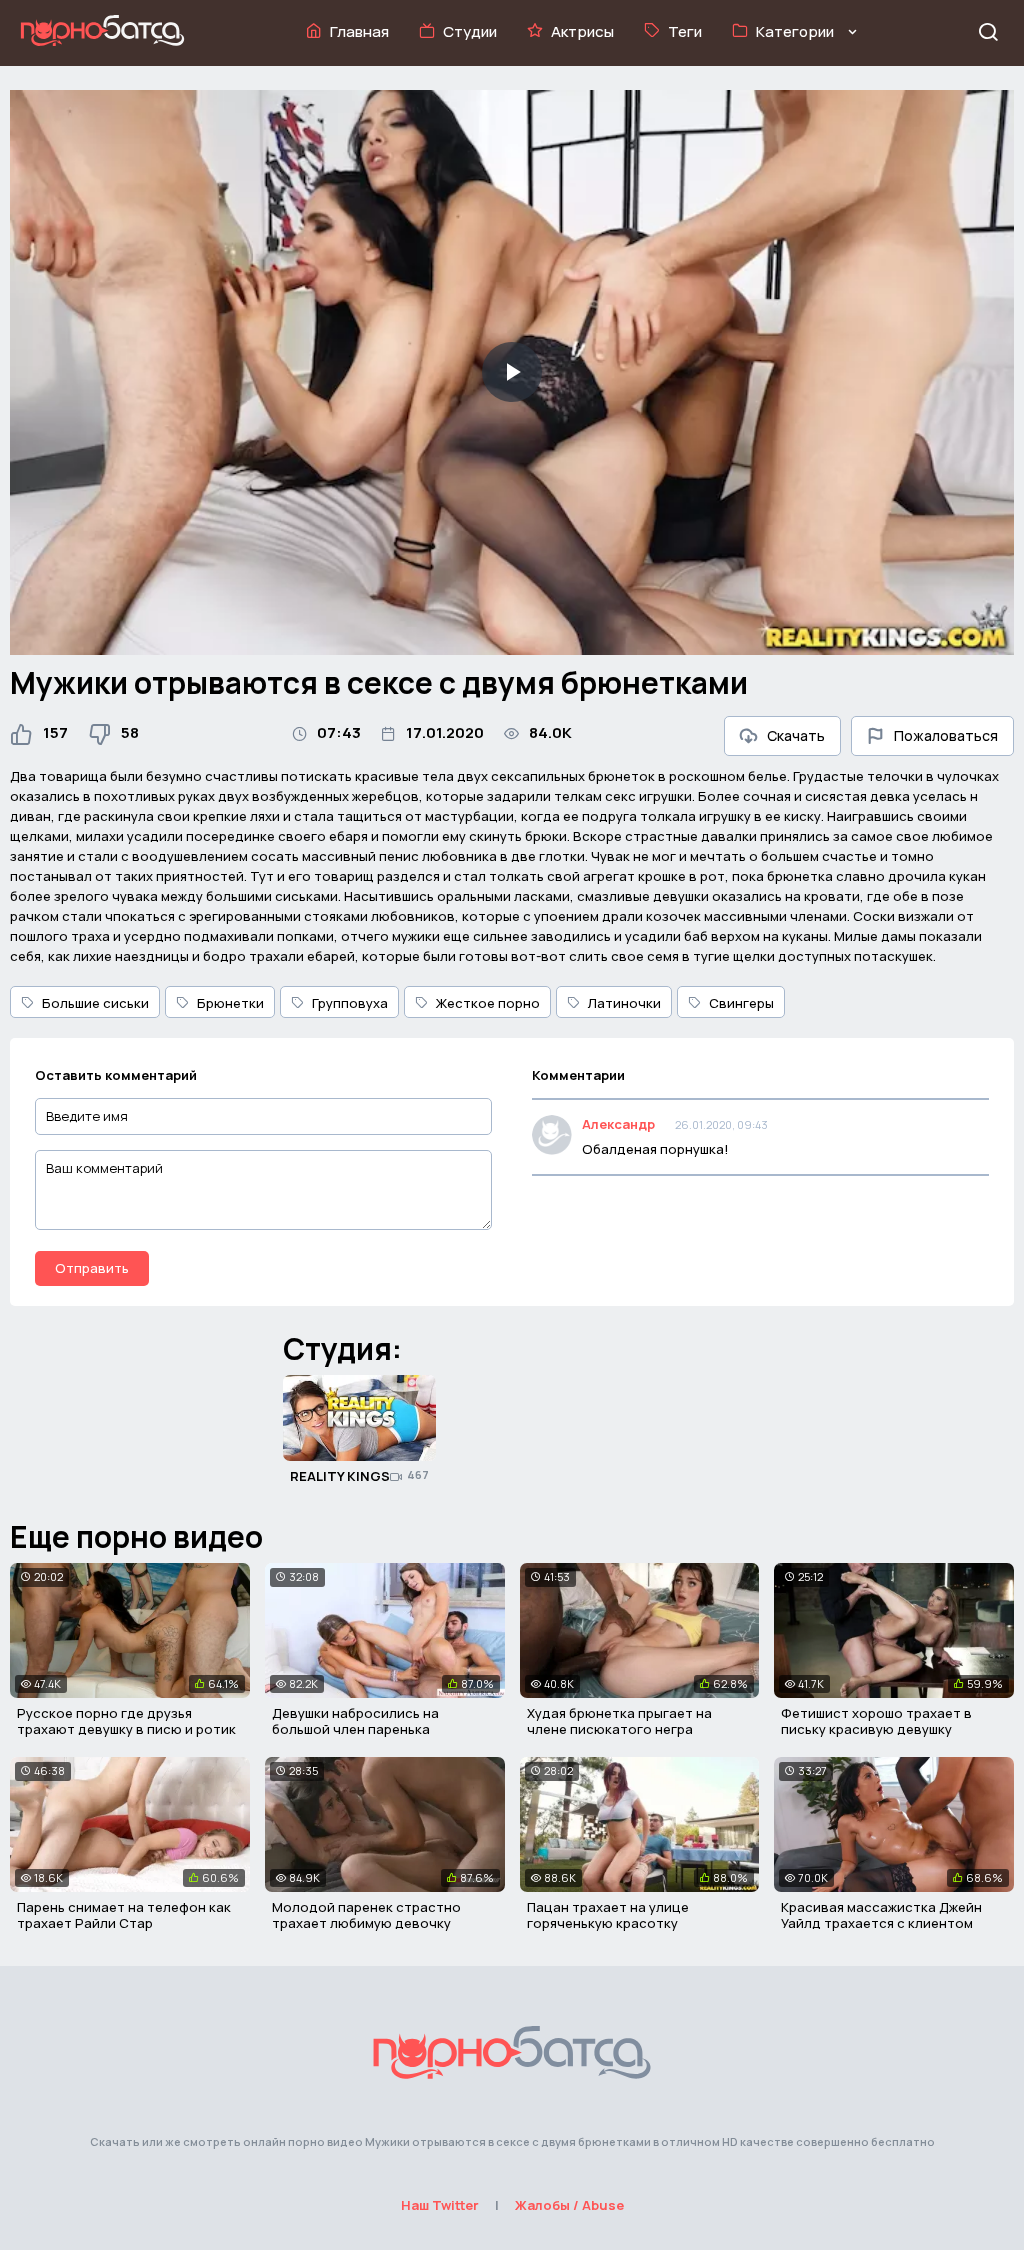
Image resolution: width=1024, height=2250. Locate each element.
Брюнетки (230, 1003)
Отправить (92, 1268)
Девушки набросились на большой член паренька (355, 1721)
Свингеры (741, 1003)
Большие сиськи (95, 1003)
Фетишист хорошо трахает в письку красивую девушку (876, 1721)
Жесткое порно (488, 1003)
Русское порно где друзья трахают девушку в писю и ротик (126, 1721)
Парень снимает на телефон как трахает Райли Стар (124, 1915)
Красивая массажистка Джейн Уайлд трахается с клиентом (881, 1915)
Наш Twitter (440, 2205)
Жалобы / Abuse (569, 2205)
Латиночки (624, 1003)
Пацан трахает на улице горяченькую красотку (608, 1915)
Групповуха (350, 1003)
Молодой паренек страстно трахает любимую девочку (366, 1915)
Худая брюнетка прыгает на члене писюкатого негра (619, 1721)
